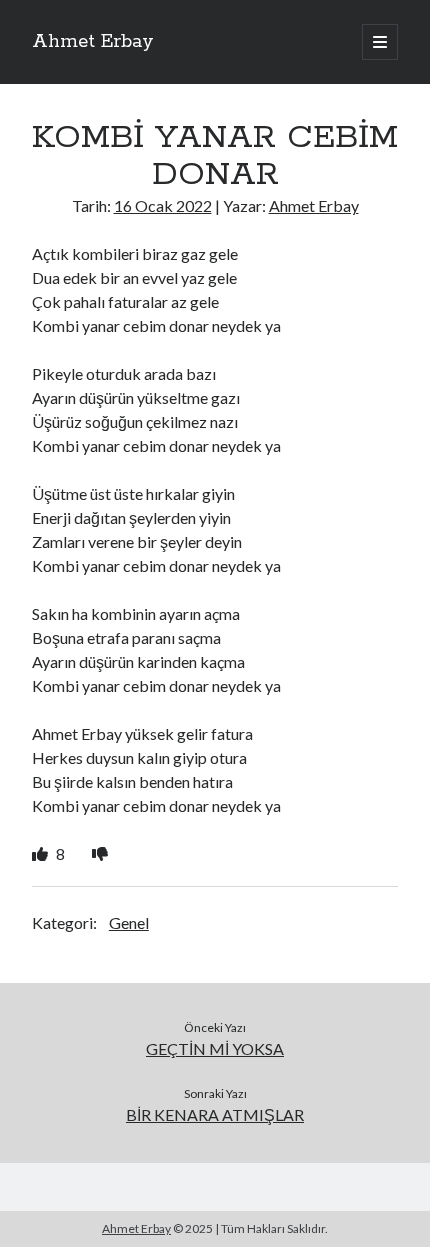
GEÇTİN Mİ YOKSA (215, 1048)
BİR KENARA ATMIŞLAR (215, 1114)
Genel (129, 922)
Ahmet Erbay (93, 42)
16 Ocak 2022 (163, 205)
